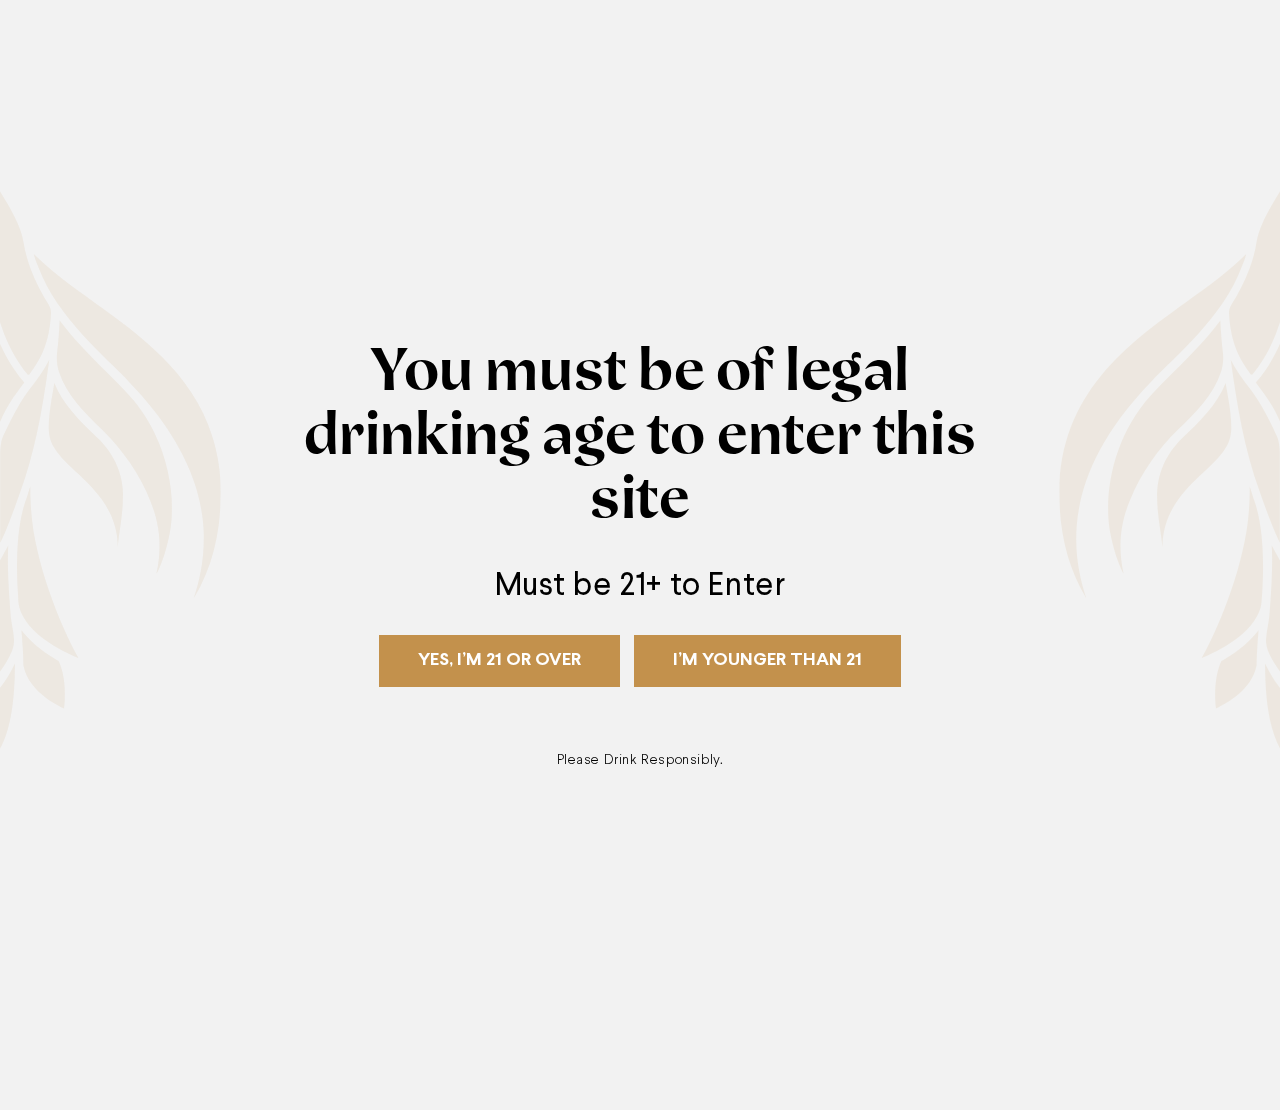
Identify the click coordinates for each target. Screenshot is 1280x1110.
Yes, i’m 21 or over (499, 660)
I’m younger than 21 (767, 660)
